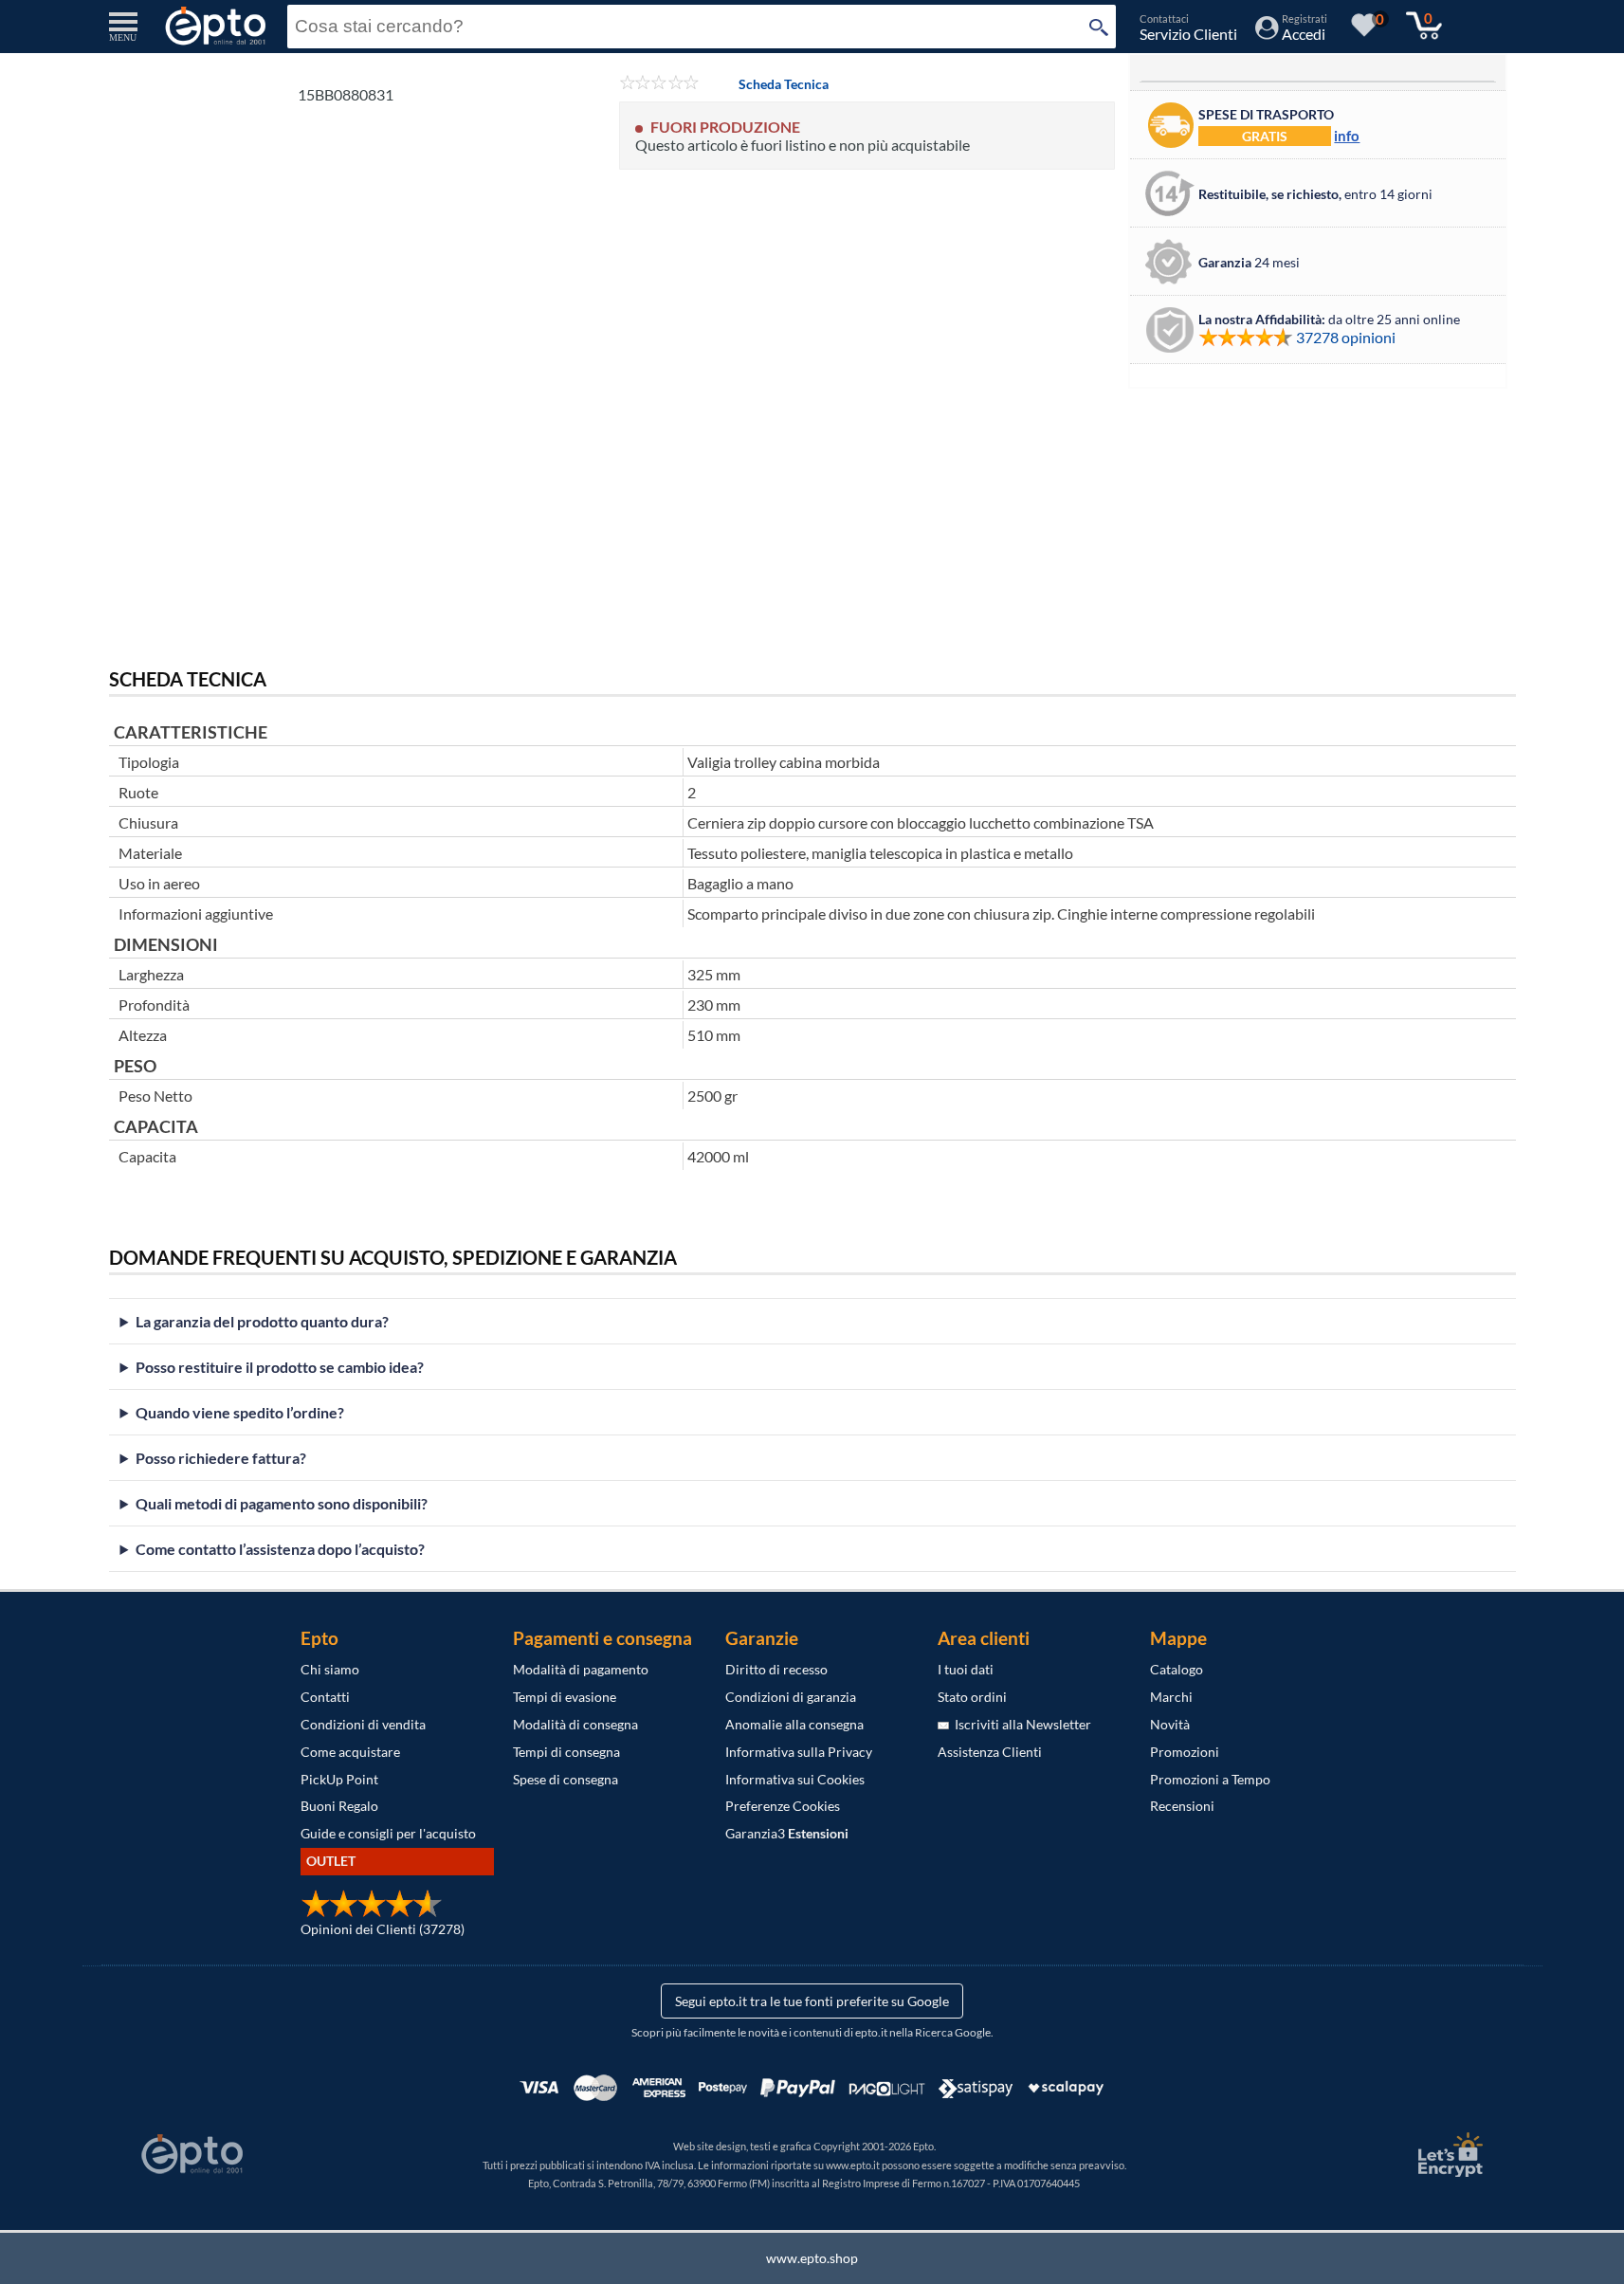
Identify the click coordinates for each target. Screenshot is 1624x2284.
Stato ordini (972, 1697)
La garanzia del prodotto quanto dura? (262, 1321)
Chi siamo (330, 1669)
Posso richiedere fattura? (221, 1458)
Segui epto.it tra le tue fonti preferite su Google (812, 2001)
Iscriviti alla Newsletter (1020, 1724)
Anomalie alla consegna (794, 1724)
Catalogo (1177, 1669)
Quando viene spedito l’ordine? (240, 1412)
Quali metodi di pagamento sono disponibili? (282, 1503)
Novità (1170, 1724)
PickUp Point (339, 1779)
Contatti (325, 1697)
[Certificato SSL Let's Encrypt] (1448, 2155)
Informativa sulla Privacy (799, 1752)
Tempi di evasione (565, 1697)
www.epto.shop (812, 2258)
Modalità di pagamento (581, 1669)
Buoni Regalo (339, 1806)
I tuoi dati (966, 1669)
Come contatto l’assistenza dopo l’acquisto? (280, 1549)
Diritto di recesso (776, 1669)
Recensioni (1182, 1806)
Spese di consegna (566, 1779)
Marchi (1171, 1697)
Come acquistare (350, 1752)
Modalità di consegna (575, 1724)
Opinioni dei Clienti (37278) (383, 1929)
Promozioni (1185, 1752)
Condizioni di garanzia (791, 1697)
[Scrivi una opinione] (659, 84)
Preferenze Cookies (783, 1806)
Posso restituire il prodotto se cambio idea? (280, 1367)
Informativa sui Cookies (795, 1779)
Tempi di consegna (566, 1752)
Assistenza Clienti (990, 1752)
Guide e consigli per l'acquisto (388, 1833)
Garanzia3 (787, 1833)
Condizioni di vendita (363, 1724)
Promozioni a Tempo (1210, 1779)
